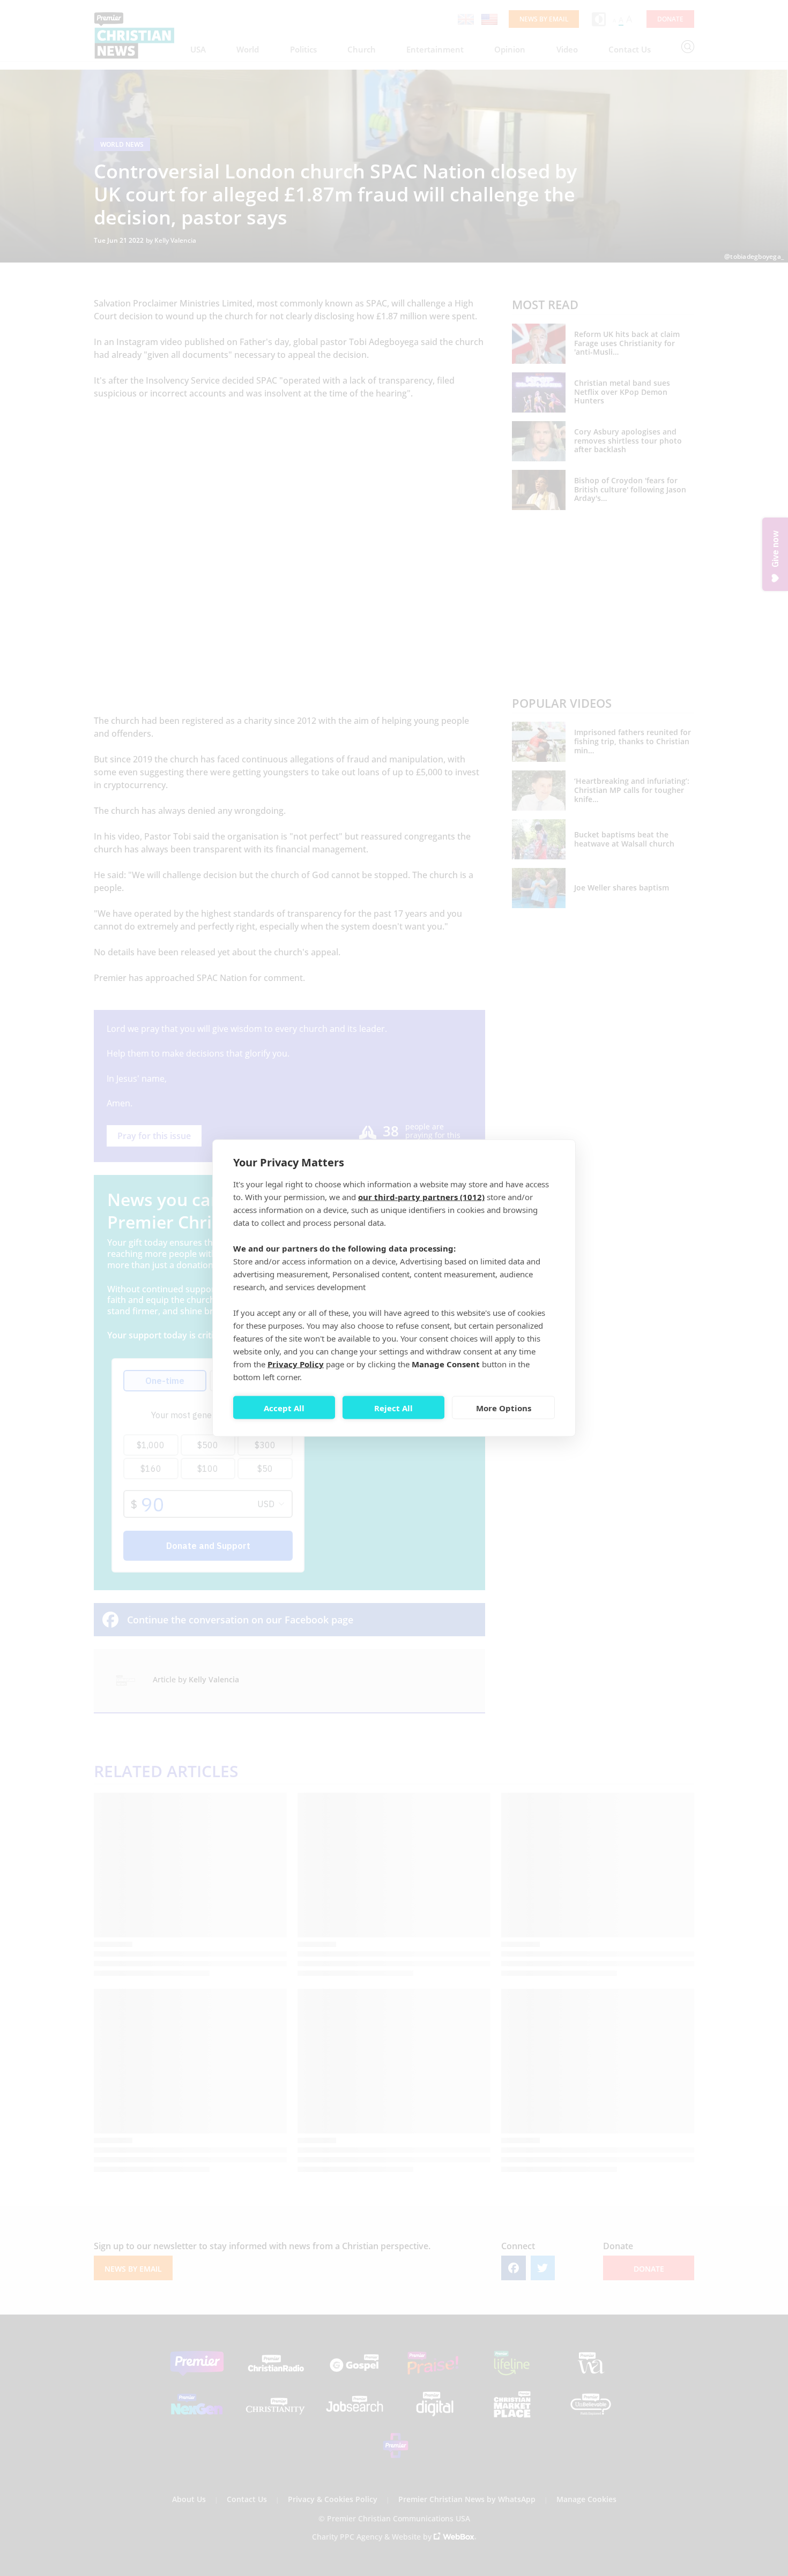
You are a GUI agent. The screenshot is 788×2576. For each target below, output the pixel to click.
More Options (504, 1407)
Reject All (393, 1407)
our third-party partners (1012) (421, 1197)
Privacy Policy (296, 1364)
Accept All (284, 1407)
